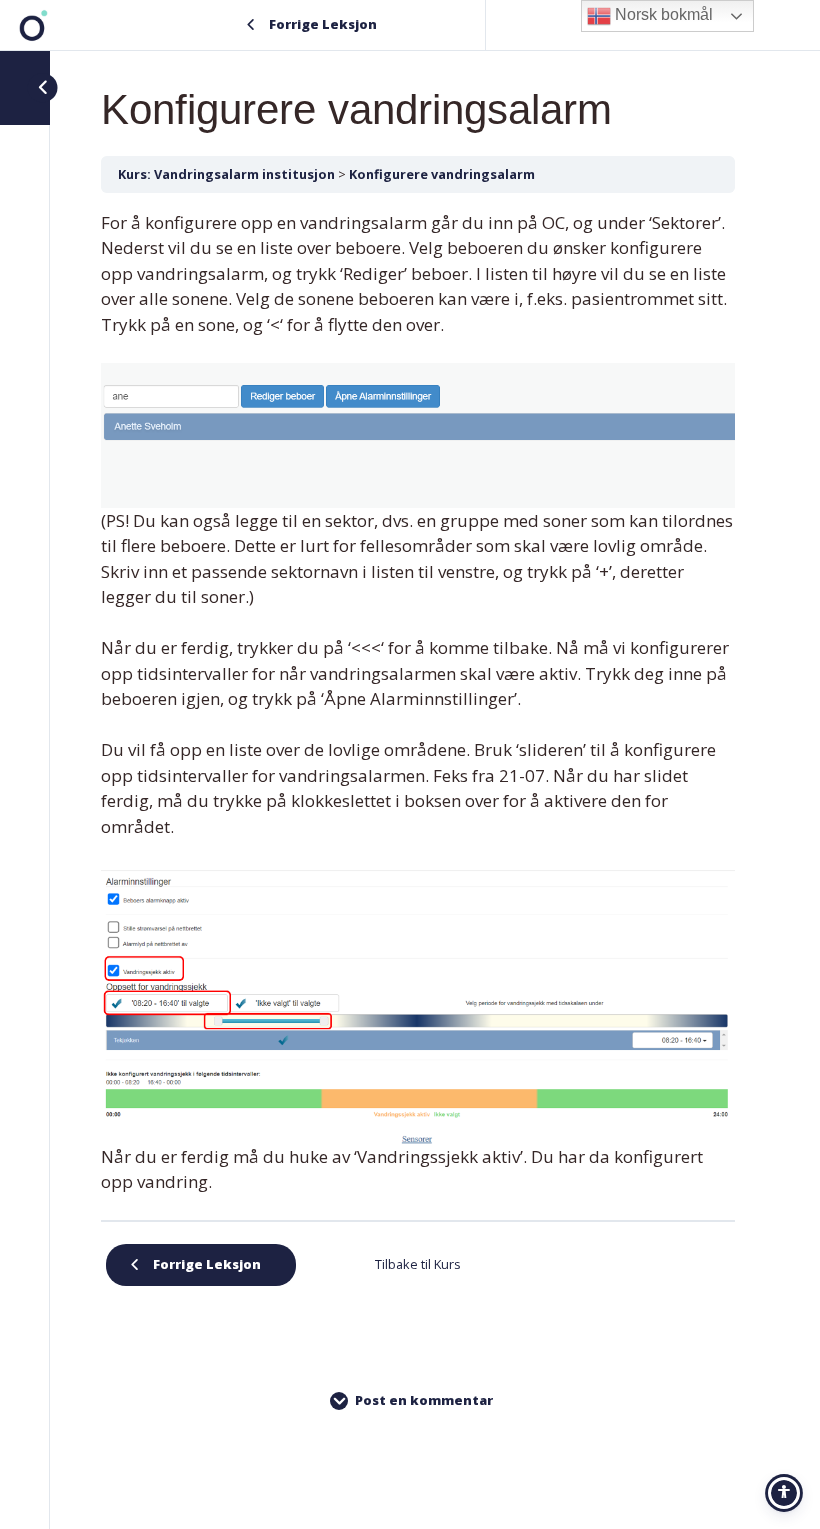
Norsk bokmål (662, 14)
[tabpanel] (418, 702)
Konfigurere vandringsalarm (442, 174)
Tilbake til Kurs (418, 1264)
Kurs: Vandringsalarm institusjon (226, 174)
